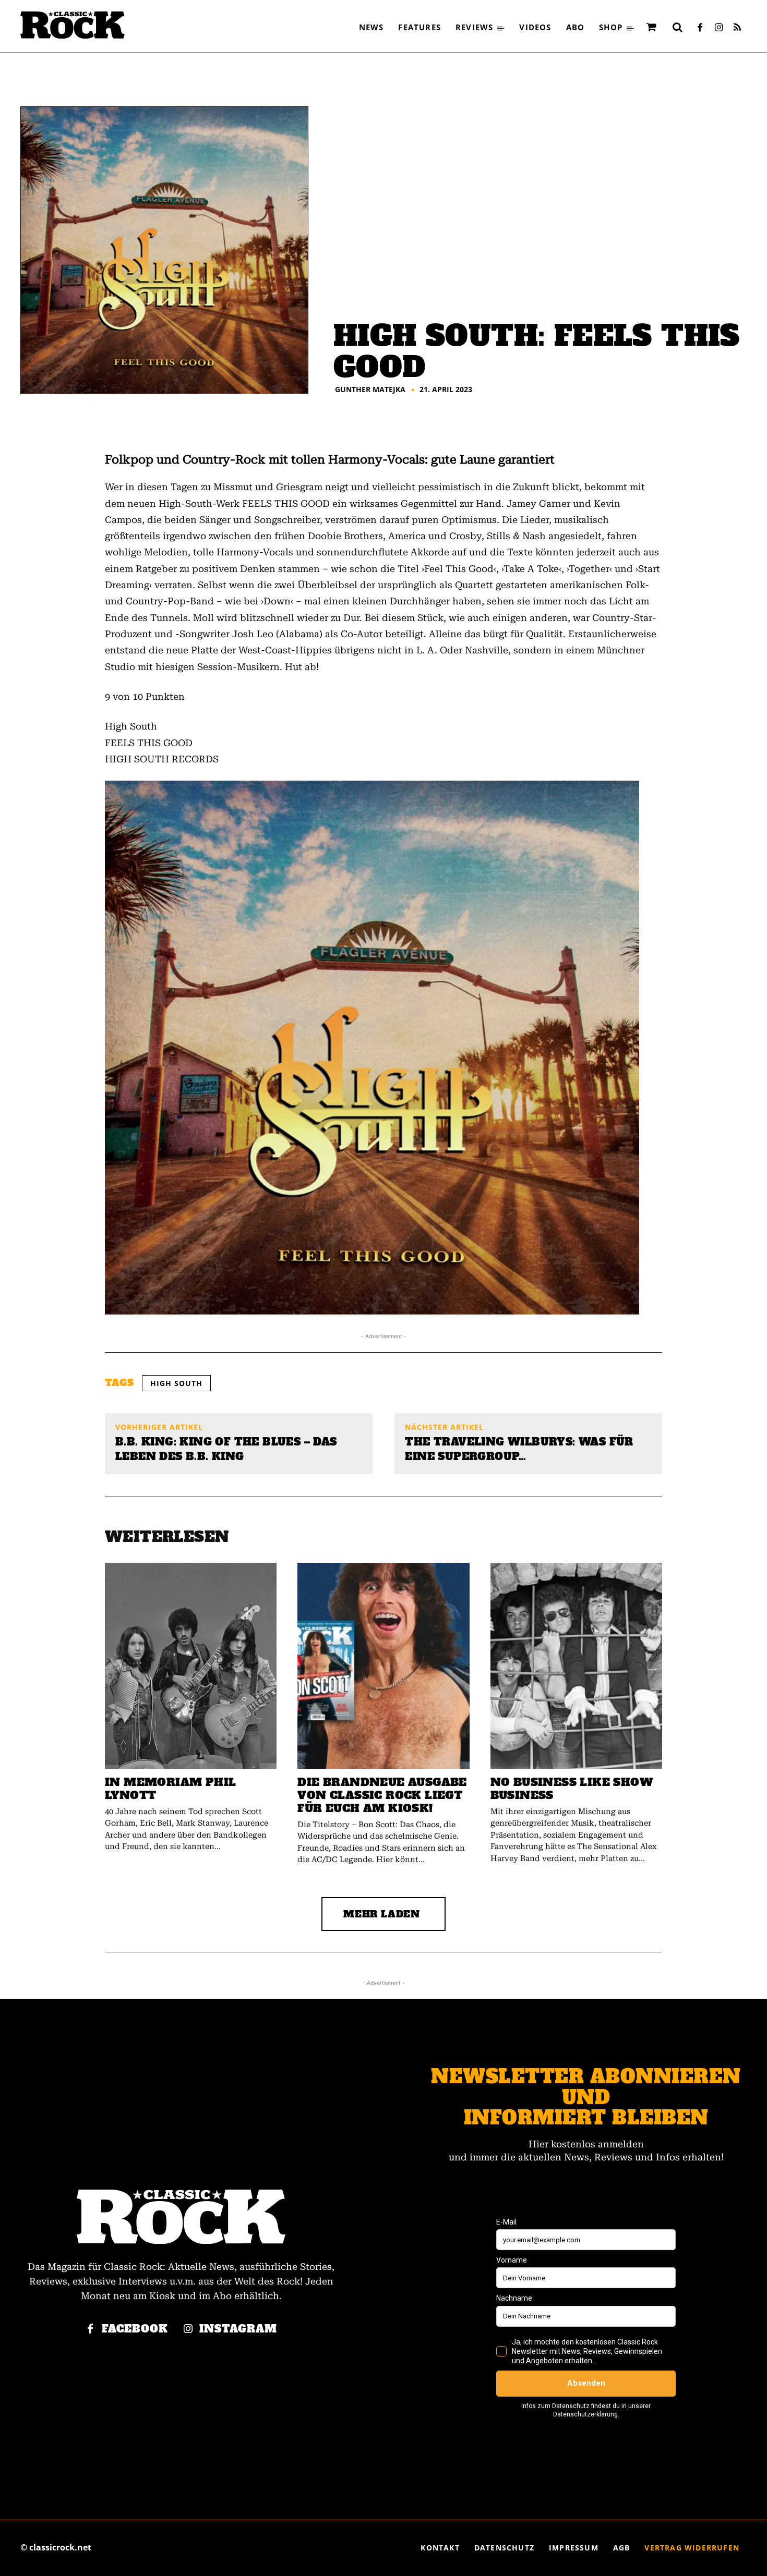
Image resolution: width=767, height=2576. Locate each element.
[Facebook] (700, 28)
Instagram (238, 2329)
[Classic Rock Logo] (73, 25)
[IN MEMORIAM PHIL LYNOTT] (191, 1666)
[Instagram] (718, 28)
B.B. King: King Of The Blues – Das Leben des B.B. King (226, 1449)
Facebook (135, 2329)
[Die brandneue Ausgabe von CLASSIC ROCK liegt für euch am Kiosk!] (383, 1666)
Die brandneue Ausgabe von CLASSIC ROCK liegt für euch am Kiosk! (382, 1795)
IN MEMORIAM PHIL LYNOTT (170, 1789)
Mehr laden (382, 1914)
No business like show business (572, 1789)
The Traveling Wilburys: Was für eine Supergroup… (519, 1449)
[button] (677, 27)
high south (176, 1383)
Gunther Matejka (370, 390)
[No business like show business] (576, 1666)
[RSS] (737, 28)
